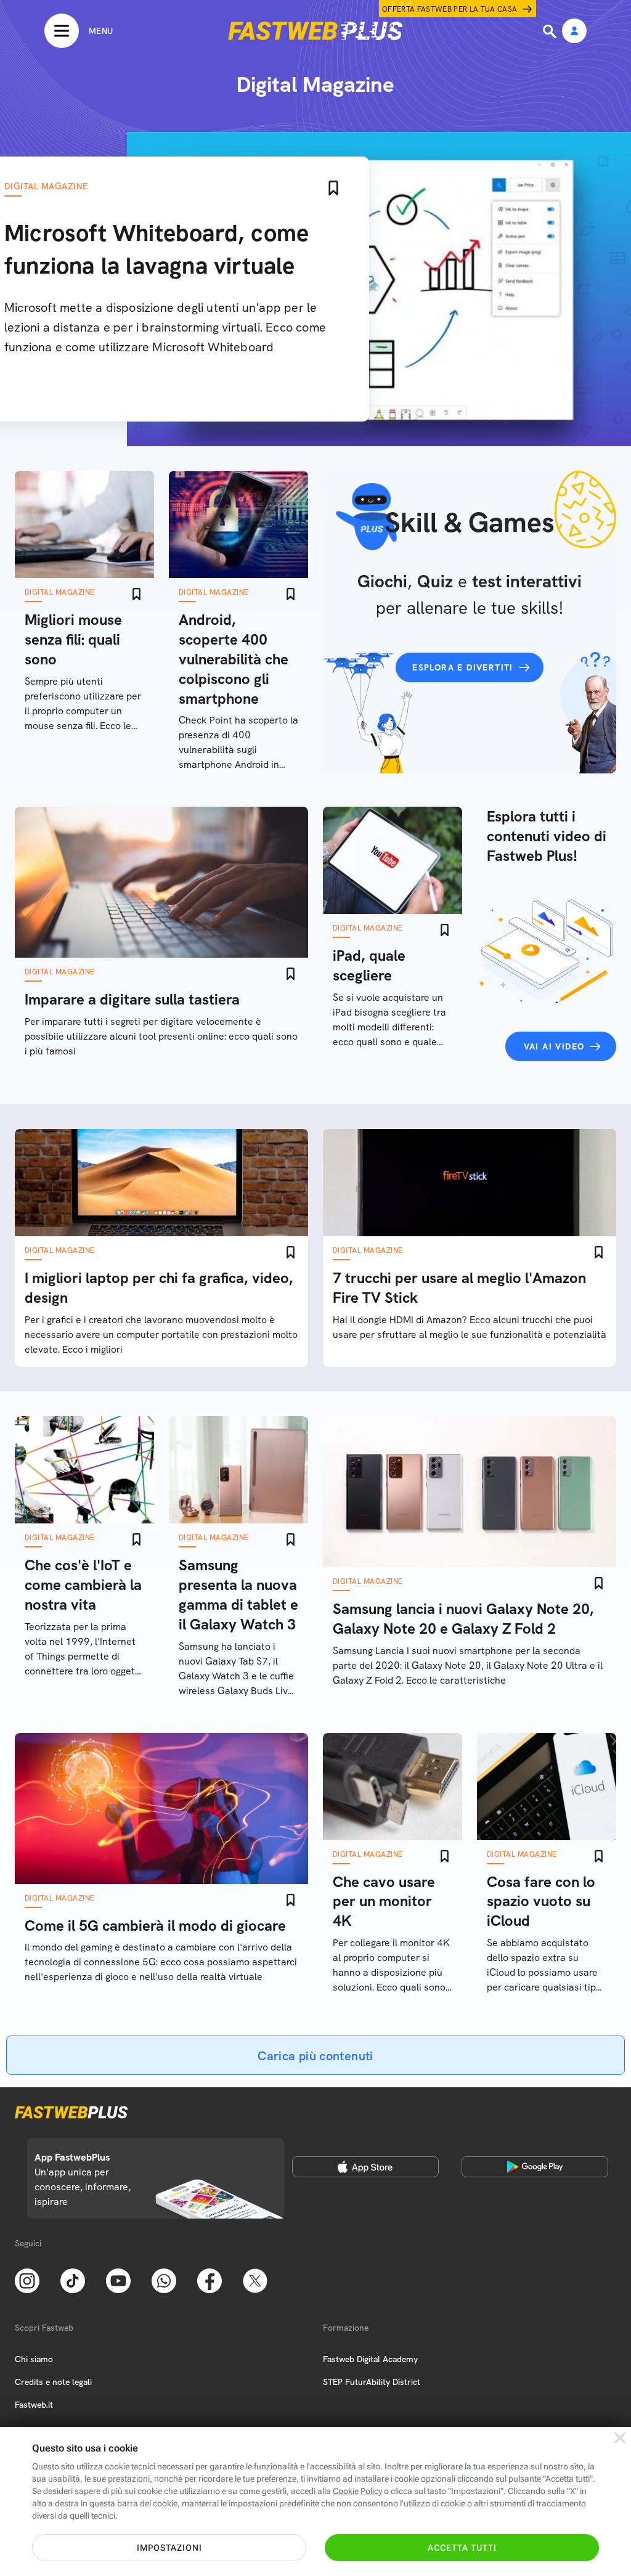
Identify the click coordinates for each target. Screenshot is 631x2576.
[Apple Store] (365, 2167)
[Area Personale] (574, 32)
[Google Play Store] (535, 2167)
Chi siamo (34, 2359)
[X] (255, 2280)
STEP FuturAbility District (372, 2382)
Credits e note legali (53, 2382)
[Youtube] (118, 2280)
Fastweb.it (34, 2405)
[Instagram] (27, 2280)
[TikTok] (73, 2280)
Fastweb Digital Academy (370, 2359)
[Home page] (315, 31)
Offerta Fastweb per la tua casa (450, 9)
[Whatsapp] (164, 2280)
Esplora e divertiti (463, 667)
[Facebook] (210, 2280)
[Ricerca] (551, 31)
